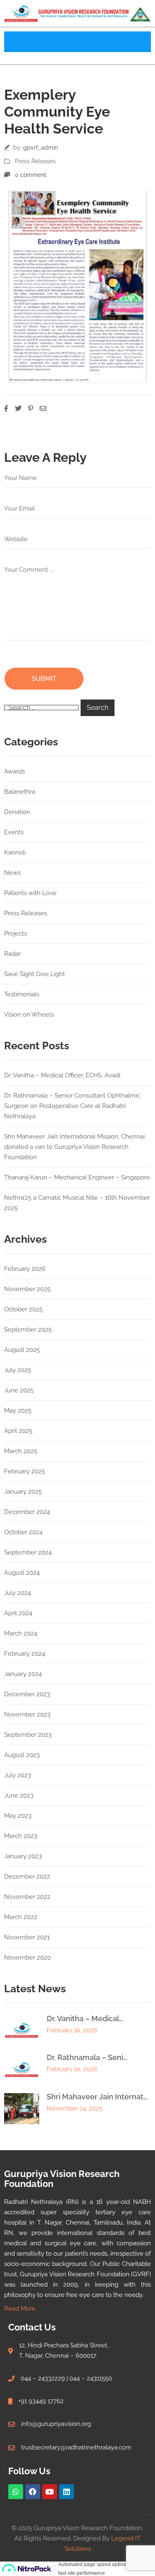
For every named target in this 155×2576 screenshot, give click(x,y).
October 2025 (23, 1309)
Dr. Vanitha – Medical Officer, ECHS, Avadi (62, 1075)
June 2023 (19, 1795)
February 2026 (25, 1269)
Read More (20, 2309)
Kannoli (15, 852)
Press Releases (35, 161)
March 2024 (21, 1633)
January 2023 (23, 1856)
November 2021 (27, 1937)
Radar (12, 954)
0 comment (31, 175)
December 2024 (27, 1512)
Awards (14, 771)
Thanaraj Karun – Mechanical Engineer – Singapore (77, 1177)
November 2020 (27, 1958)
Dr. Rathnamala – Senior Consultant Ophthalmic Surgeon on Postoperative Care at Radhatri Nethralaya (72, 1106)
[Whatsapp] (16, 2492)
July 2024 (18, 1593)
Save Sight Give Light (35, 974)
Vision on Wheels (29, 1015)
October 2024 (23, 1532)
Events (14, 832)
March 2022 (21, 1917)
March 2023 (21, 1836)
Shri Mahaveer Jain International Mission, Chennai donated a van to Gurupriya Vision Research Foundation (74, 1147)
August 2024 (22, 1573)
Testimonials (22, 994)
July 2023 (18, 1775)
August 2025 (22, 1350)
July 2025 (18, 1370)
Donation (17, 812)
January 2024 (23, 1674)
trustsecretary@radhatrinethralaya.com (76, 2447)
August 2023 (22, 1755)
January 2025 (23, 1492)
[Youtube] (50, 2492)
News (12, 873)
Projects (15, 933)
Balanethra (20, 792)
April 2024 (18, 1613)
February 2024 (25, 1654)
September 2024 (28, 1552)
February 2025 (25, 1471)
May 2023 (18, 1816)
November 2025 (27, 1289)
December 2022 (27, 1876)
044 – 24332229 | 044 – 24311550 (66, 2378)
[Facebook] (33, 2492)
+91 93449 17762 (41, 2401)
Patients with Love (30, 893)
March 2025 (21, 1451)
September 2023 (28, 1735)
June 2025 (19, 1390)
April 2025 (18, 1431)
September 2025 (28, 1330)
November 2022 (27, 1897)
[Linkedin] (67, 2492)
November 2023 (27, 1714)
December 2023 (27, 1694)
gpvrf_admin (41, 148)
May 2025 (18, 1411)
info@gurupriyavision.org (56, 2424)
